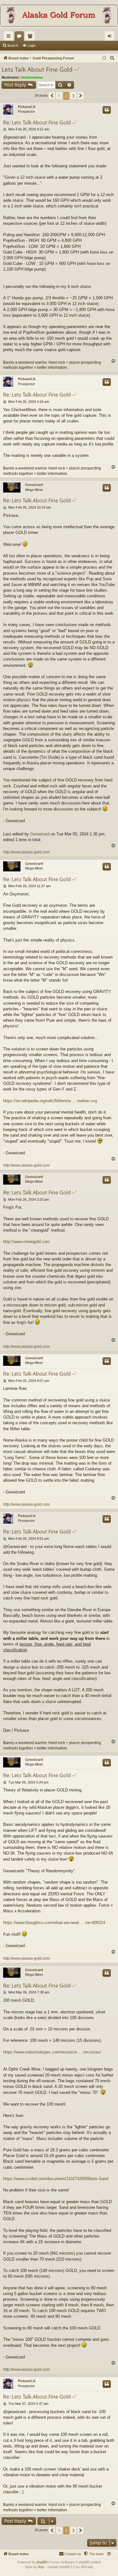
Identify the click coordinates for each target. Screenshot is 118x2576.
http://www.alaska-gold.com (26, 852)
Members (31, 37)
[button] (52, 96)
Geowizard (34, 485)
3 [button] (73, 96)
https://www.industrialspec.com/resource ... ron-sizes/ (52, 2052)
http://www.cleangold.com (26, 1242)
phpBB (42, 2562)
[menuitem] (112, 58)
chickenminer (32, 77)
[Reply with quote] (107, 110)
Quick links (10, 37)
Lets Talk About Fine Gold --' (40, 69)
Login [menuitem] (111, 37)
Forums (20, 37)
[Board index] (59, 16)
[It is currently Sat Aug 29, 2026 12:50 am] (104, 58)
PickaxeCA (27, 107)
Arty (41, 2567)
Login (31, 45)
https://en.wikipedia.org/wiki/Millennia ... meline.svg (50, 1101)
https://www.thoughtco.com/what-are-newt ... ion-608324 (54, 1923)
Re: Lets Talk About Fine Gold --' (40, 123)
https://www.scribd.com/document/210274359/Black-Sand (56, 2179)
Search (13, 45)
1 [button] (59, 96)
